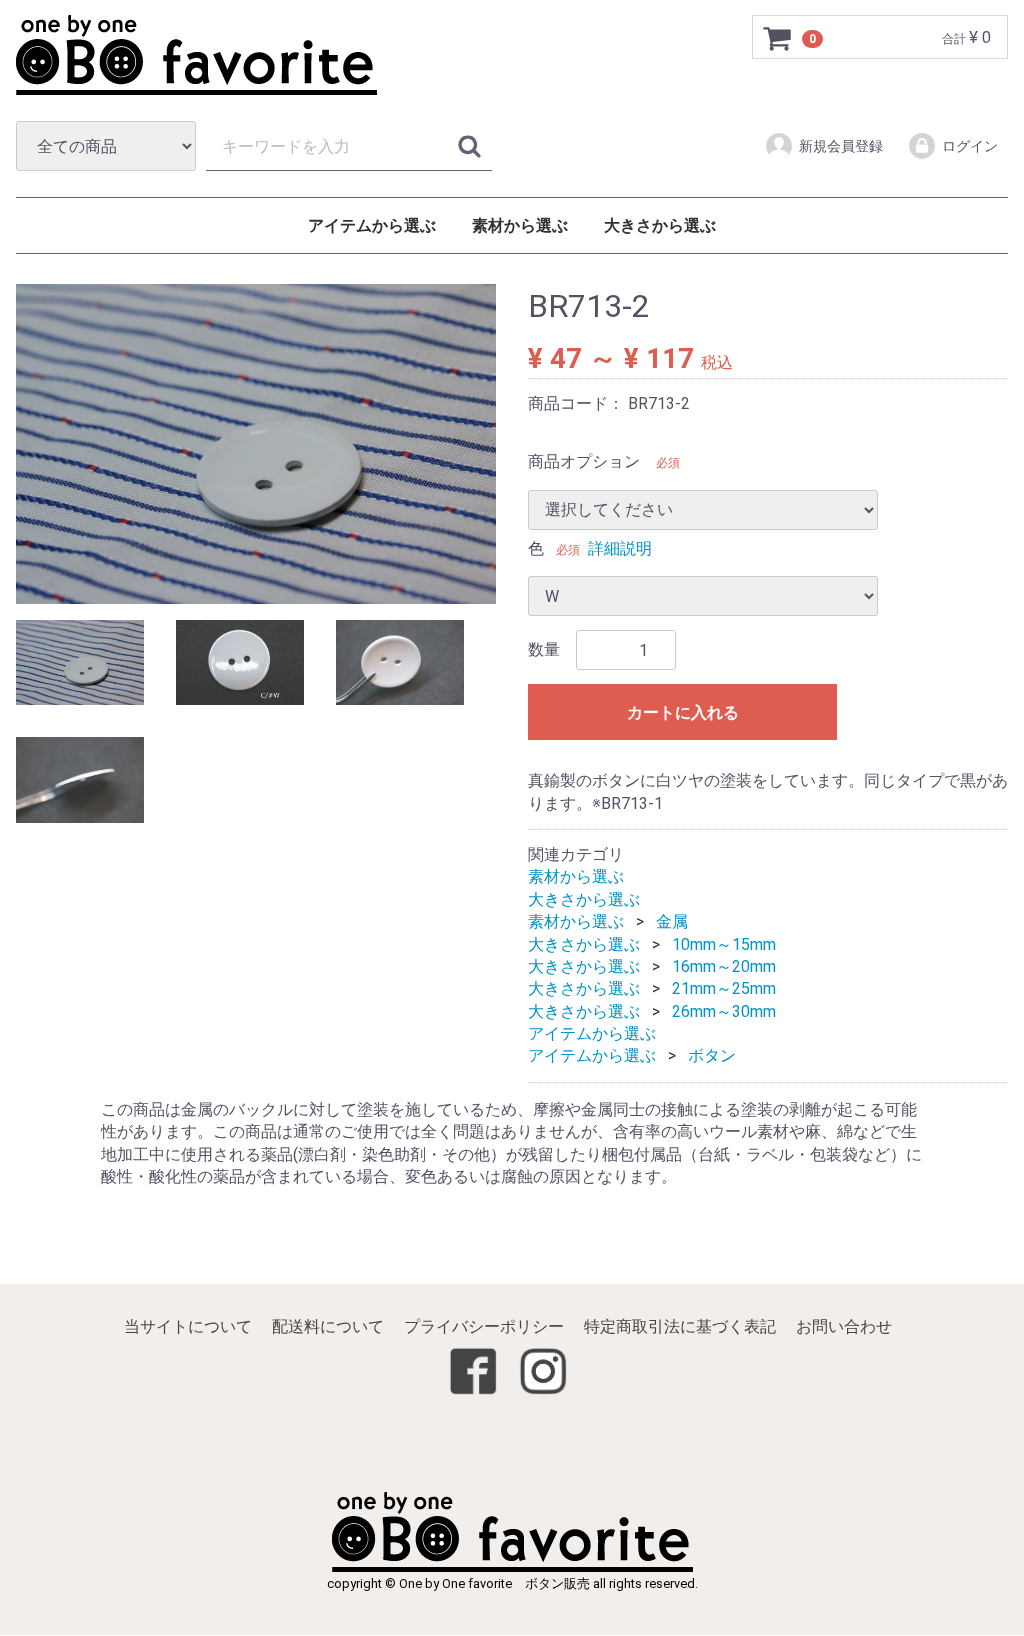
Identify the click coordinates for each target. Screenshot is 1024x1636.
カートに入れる (683, 713)
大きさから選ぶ (660, 225)
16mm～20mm (724, 966)
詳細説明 (620, 548)
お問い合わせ (844, 1327)
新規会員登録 (841, 146)
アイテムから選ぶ (372, 225)
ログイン (970, 146)
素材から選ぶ (520, 225)
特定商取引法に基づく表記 (680, 1327)
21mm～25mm (724, 989)
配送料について (328, 1327)
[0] (778, 38)
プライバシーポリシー (484, 1327)
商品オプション (584, 462)
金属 (672, 922)
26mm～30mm (724, 1011)
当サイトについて (188, 1327)
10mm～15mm (724, 944)
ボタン (712, 1056)
